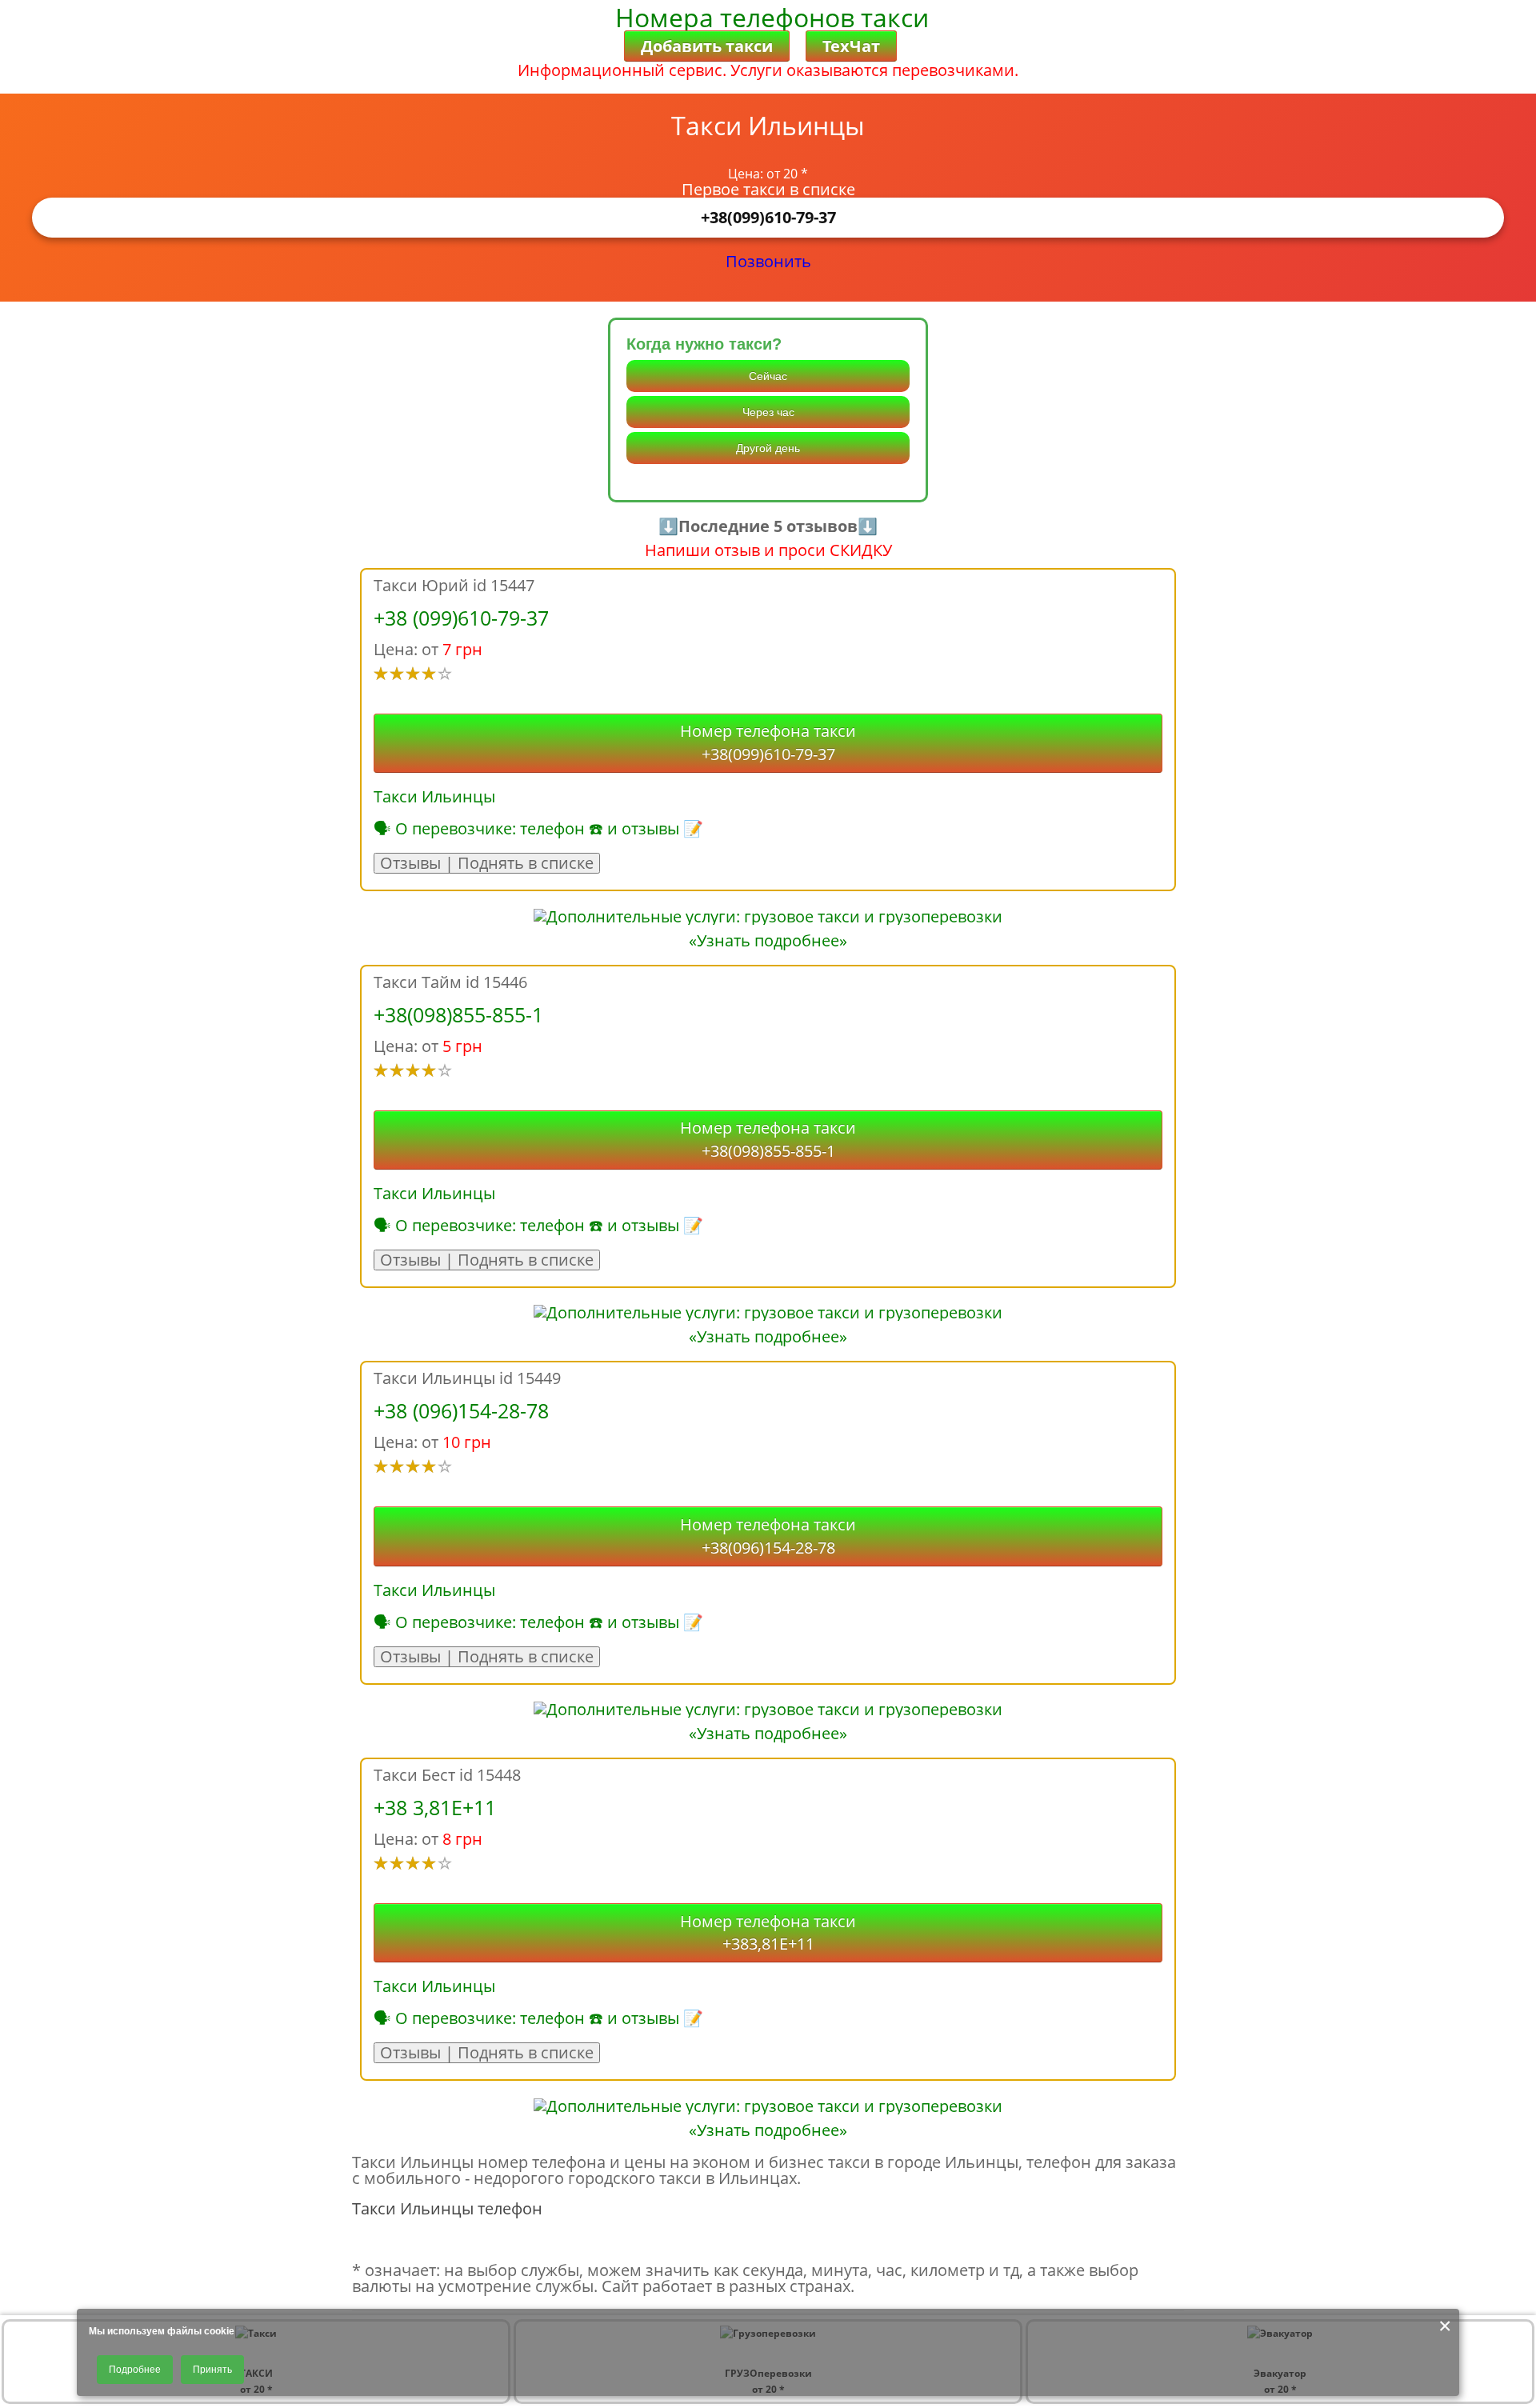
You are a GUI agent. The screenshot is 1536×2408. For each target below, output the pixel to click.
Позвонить (768, 261)
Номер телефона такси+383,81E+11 (768, 1933)
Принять (212, 2370)
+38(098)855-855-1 (458, 1014)
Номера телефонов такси (772, 17)
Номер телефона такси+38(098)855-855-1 (768, 1139)
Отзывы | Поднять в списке (487, 863)
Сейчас (768, 376)
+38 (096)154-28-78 (461, 1410)
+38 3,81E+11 (435, 1807)
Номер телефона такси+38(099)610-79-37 (768, 742)
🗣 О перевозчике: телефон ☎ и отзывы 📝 (538, 828)
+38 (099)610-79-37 (461, 618)
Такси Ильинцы (434, 796)
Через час (768, 412)
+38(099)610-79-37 (768, 217)
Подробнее (135, 2370)
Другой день (768, 448)
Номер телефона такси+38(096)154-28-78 (768, 1536)
